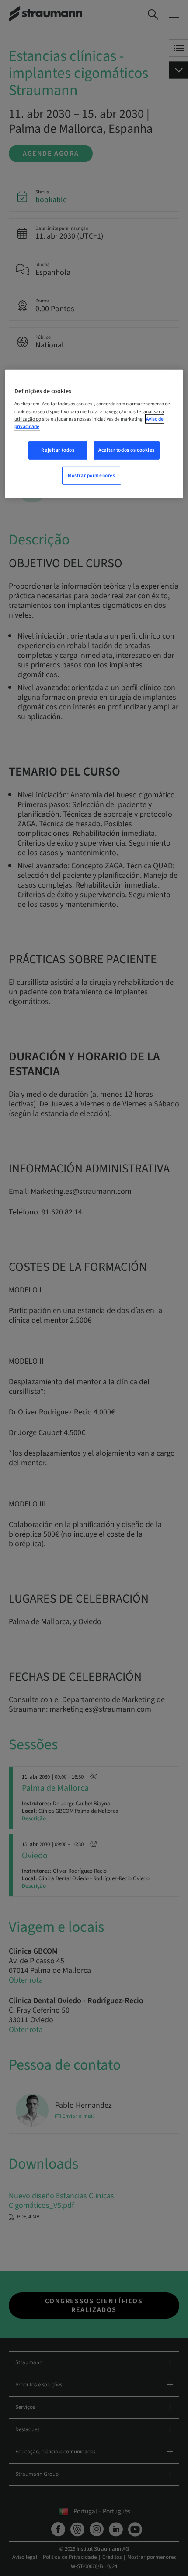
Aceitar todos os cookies (127, 450)
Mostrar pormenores (91, 475)
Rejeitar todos (58, 450)
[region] (94, 434)
